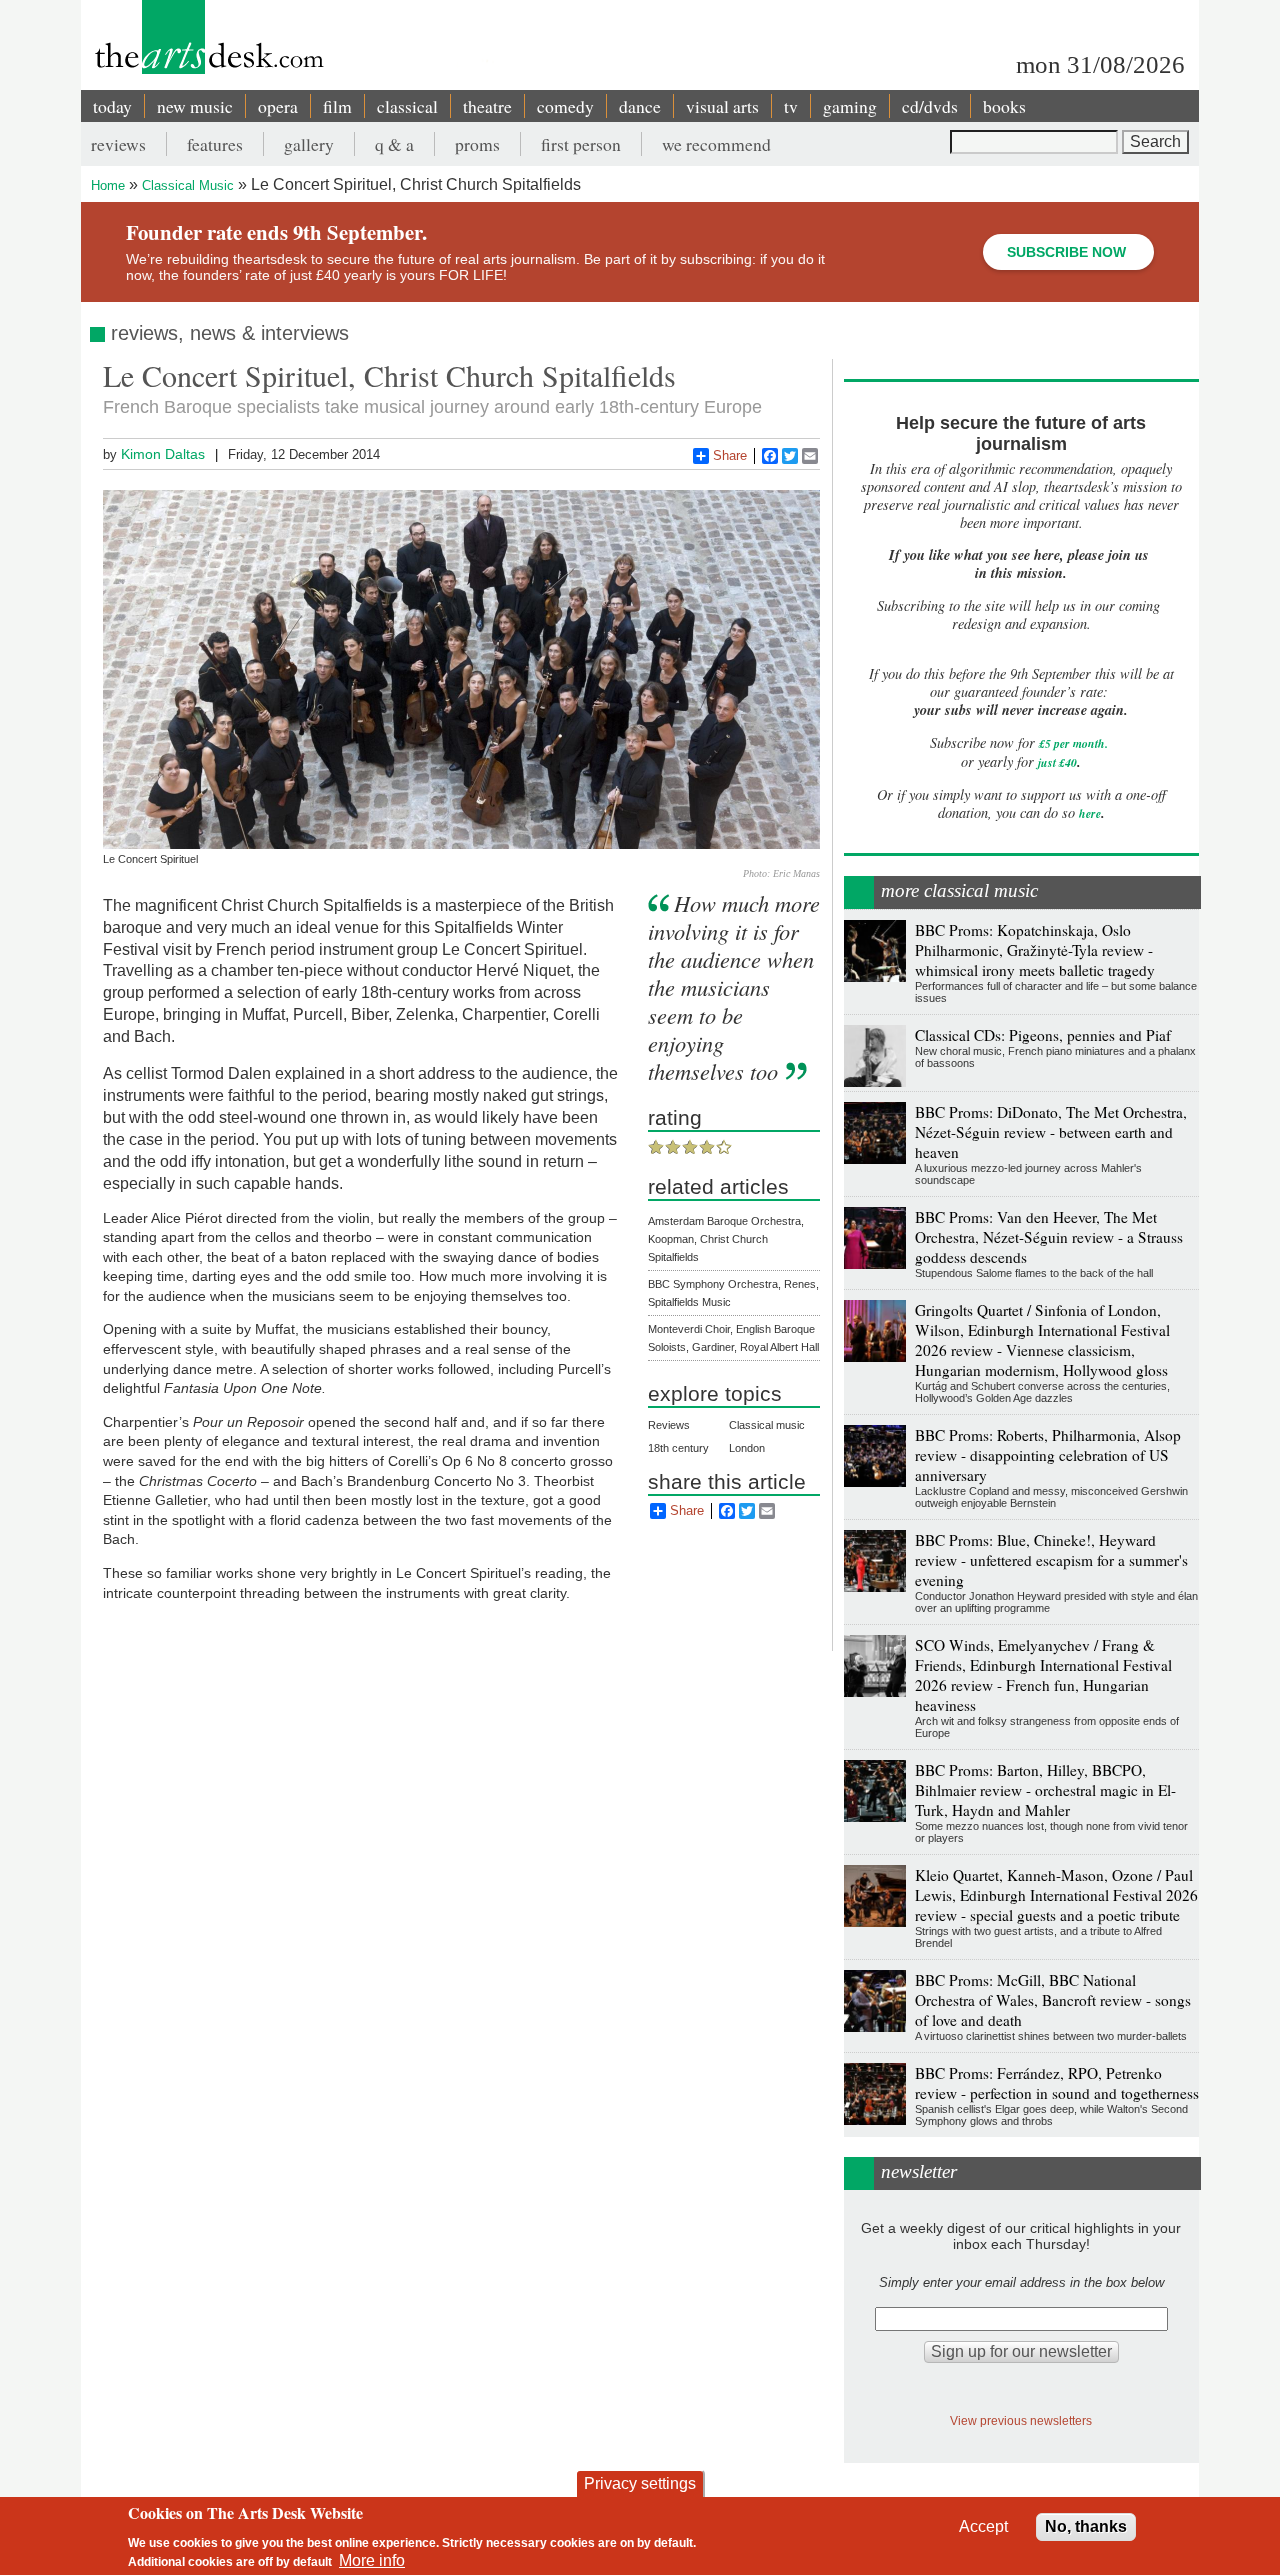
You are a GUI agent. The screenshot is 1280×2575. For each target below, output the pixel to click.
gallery (309, 144)
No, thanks (1086, 2526)
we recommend (716, 144)
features (215, 144)
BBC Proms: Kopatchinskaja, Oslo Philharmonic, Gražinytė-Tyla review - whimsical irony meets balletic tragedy (1035, 950)
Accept (983, 2526)
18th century (678, 1448)
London (747, 1448)
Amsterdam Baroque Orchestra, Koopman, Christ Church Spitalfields (726, 1239)
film (337, 106)
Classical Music (188, 185)
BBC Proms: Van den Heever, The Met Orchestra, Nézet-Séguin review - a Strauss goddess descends (1049, 1237)
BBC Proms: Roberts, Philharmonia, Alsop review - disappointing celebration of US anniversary (1048, 1455)
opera (278, 106)
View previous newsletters (1021, 2420)
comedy (565, 106)
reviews (118, 144)
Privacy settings (640, 2483)
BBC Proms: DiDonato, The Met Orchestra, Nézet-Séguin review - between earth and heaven (1051, 1132)
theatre (487, 106)
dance (640, 106)
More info (372, 2560)
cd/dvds (930, 106)
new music (195, 106)
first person (581, 144)
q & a (394, 144)
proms (477, 144)
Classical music (767, 1425)
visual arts (722, 106)
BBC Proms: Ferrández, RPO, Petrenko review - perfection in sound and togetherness (1057, 2083)
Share (730, 455)
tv (791, 106)
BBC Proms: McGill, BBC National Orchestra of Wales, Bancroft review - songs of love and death (1053, 2000)
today (112, 106)
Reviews (669, 1425)
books (1004, 106)
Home (108, 185)
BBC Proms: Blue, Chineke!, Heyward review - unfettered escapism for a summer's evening (1051, 1560)
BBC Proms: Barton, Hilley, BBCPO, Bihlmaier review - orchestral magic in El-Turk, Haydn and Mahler (1045, 1790)
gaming (850, 106)
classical (407, 106)
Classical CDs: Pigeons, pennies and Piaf (1043, 1035)
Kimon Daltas (163, 454)
